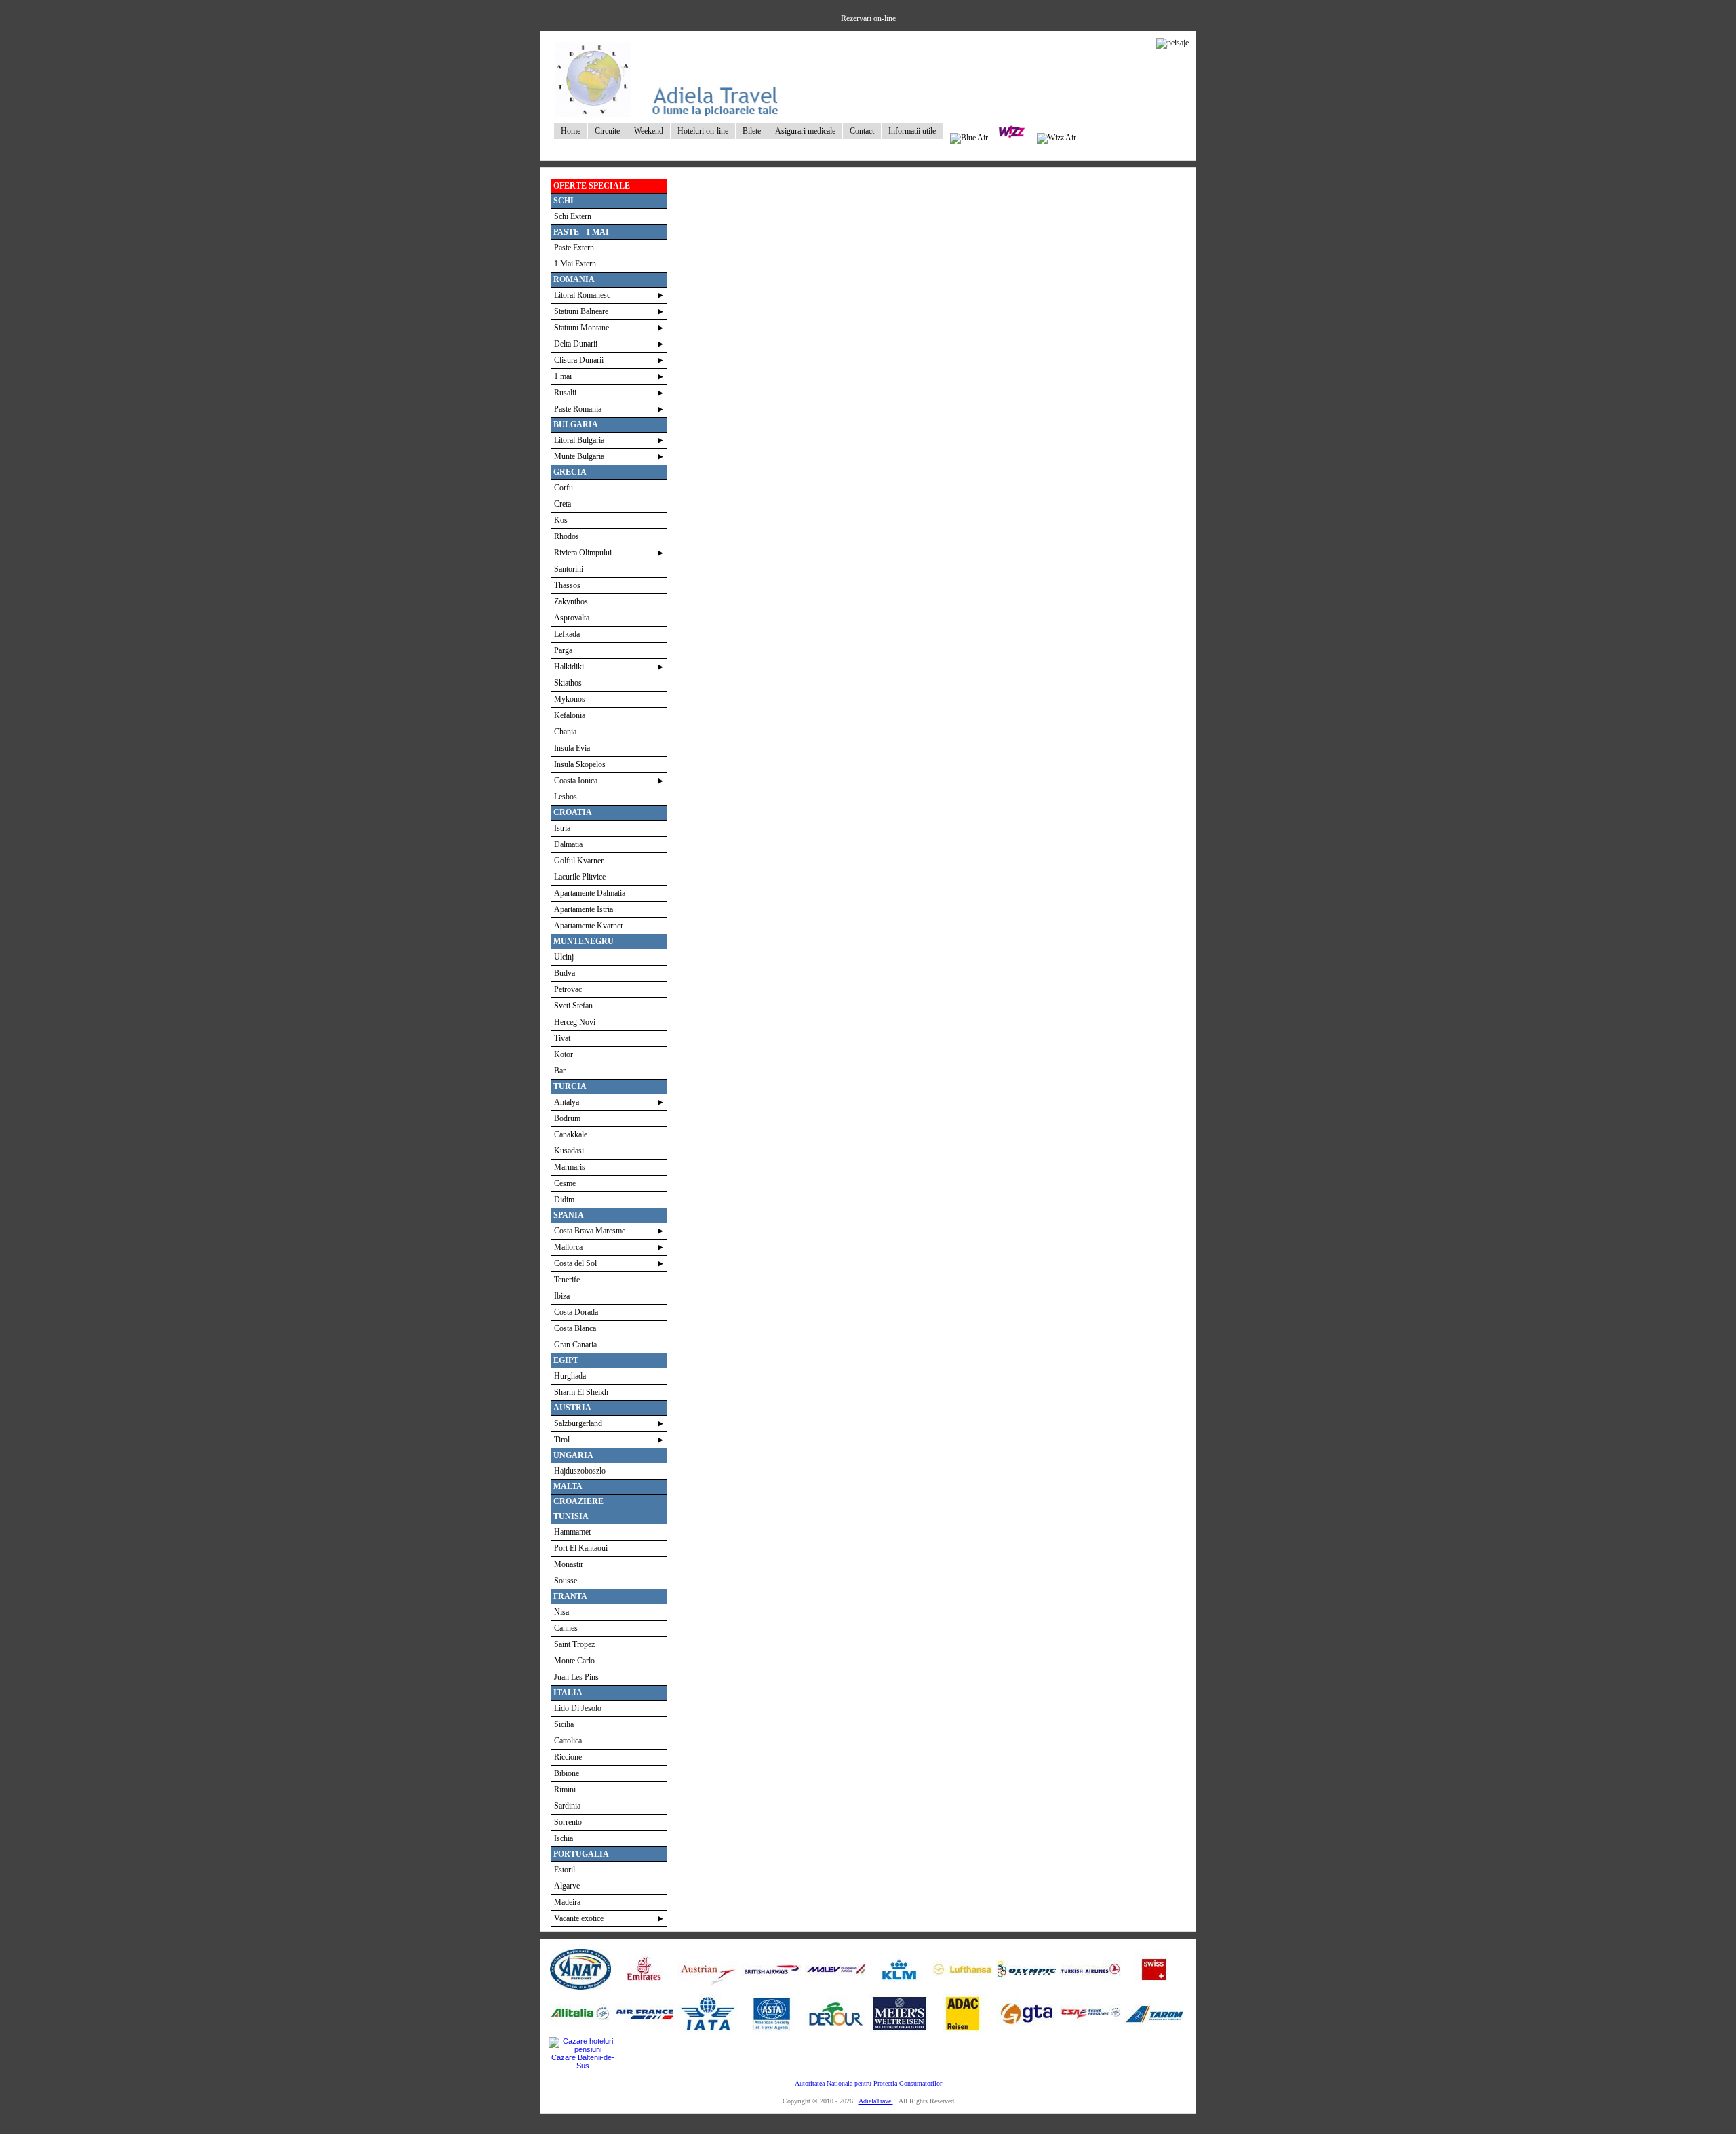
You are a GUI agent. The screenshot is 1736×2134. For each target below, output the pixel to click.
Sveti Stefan (573, 1006)
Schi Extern (573, 216)
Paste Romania (578, 409)
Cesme (565, 1183)
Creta (563, 504)
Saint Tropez (574, 1644)
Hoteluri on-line (703, 131)
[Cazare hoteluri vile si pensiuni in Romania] (583, 2049)
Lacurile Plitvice (580, 877)
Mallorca (568, 1247)
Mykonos (570, 699)
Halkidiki (569, 667)
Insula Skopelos (580, 764)
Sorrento (568, 1822)
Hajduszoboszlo (580, 1471)
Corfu (564, 488)
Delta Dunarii (576, 344)
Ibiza (562, 1296)
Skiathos (568, 683)
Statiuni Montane (581, 328)
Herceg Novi (575, 1022)
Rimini (565, 1790)
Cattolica (568, 1741)
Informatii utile (912, 131)
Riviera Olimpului (583, 553)
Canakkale (571, 1134)
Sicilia (564, 1724)
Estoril (565, 1870)
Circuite (607, 131)
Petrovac (568, 989)
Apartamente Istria (584, 909)
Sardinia (567, 1806)
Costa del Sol (575, 1263)
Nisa (561, 1612)
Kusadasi (569, 1151)
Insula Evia (572, 748)
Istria (562, 828)
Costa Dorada (576, 1312)
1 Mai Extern (575, 264)
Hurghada (570, 1376)
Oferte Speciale (592, 186)
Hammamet (572, 1532)
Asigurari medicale (805, 131)
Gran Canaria (575, 1345)
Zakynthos (571, 601)
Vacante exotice (579, 1918)
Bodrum (567, 1118)
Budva (565, 973)
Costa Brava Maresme (590, 1231)
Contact (862, 131)
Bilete (752, 131)
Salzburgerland (578, 1423)
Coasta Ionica (576, 781)
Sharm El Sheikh (581, 1392)
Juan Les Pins (576, 1677)
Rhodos (567, 536)
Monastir (569, 1564)
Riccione (568, 1757)
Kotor (564, 1054)
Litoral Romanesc (582, 295)
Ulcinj (564, 957)
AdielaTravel (876, 2101)
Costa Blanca (575, 1328)
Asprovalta (572, 618)
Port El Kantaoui (581, 1548)
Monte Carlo (574, 1661)
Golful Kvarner (579, 861)
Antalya (567, 1102)
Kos (561, 520)
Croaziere (578, 1501)
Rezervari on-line (868, 18)
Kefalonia (570, 715)
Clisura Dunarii (579, 360)
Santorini (569, 569)
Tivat (562, 1038)
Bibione (567, 1773)
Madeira (567, 1902)
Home (571, 131)
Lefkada (567, 634)
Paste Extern (574, 248)
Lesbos (566, 797)
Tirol (562, 1440)
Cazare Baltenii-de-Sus (583, 2061)
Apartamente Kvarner (589, 926)
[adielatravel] (668, 113)
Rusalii (565, 393)
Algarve (567, 1886)
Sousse (566, 1581)
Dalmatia (568, 844)
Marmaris (570, 1167)
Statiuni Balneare (581, 311)
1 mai (563, 376)
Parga (563, 650)
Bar (560, 1071)
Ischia (564, 1838)
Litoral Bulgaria (579, 440)
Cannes (566, 1628)
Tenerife (567, 1280)
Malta (568, 1486)
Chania (565, 732)
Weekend (649, 131)
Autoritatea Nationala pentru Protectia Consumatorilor (868, 2083)
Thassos (567, 585)
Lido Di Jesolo (578, 1708)
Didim (564, 1200)
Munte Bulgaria (579, 456)
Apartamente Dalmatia (590, 893)
